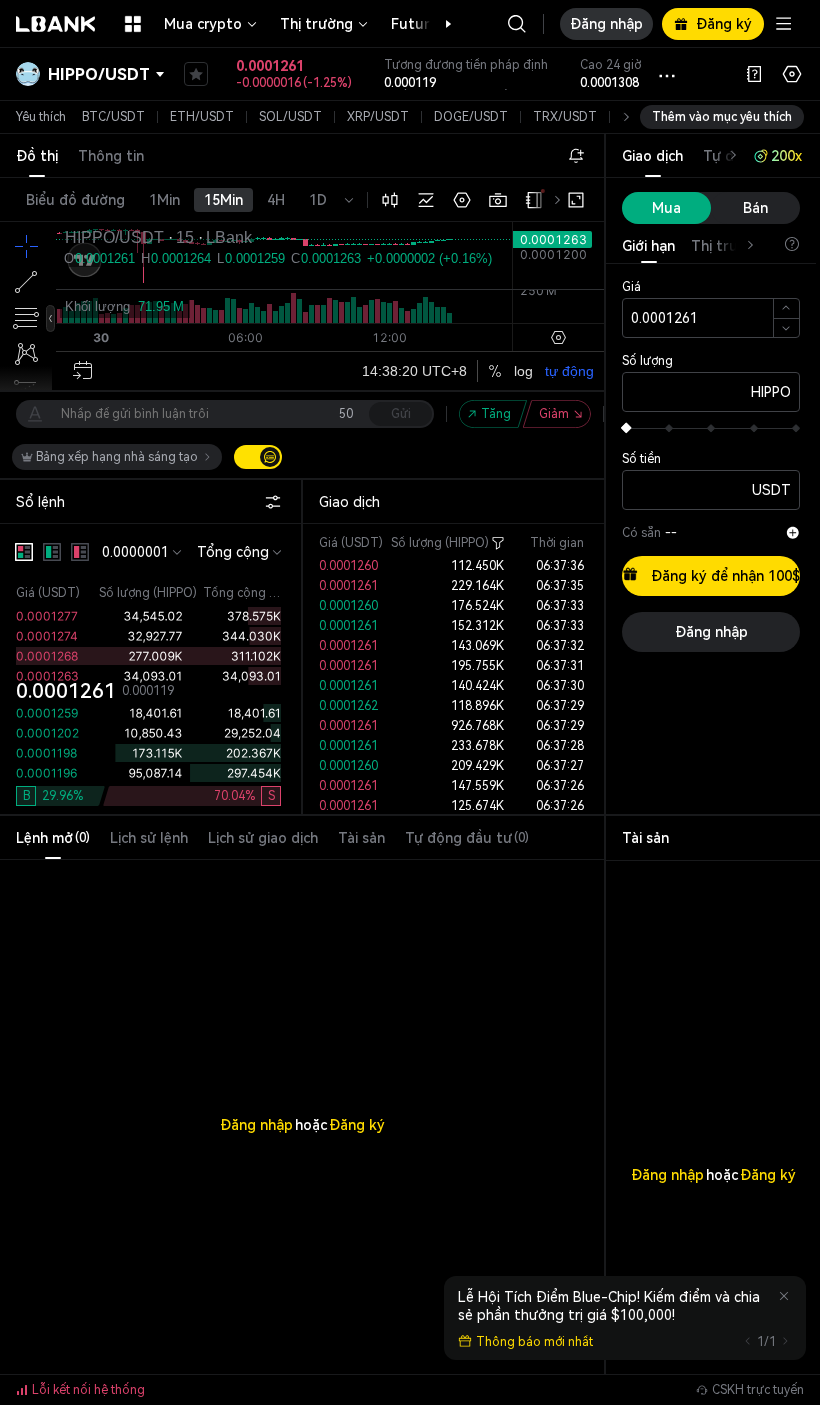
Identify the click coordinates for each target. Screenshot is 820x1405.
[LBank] (56, 24)
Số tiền (641, 459)
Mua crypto (203, 24)
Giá (631, 287)
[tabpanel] (302, 1084)
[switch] (258, 457)
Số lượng (647, 361)
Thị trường (316, 24)
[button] (438, 24)
